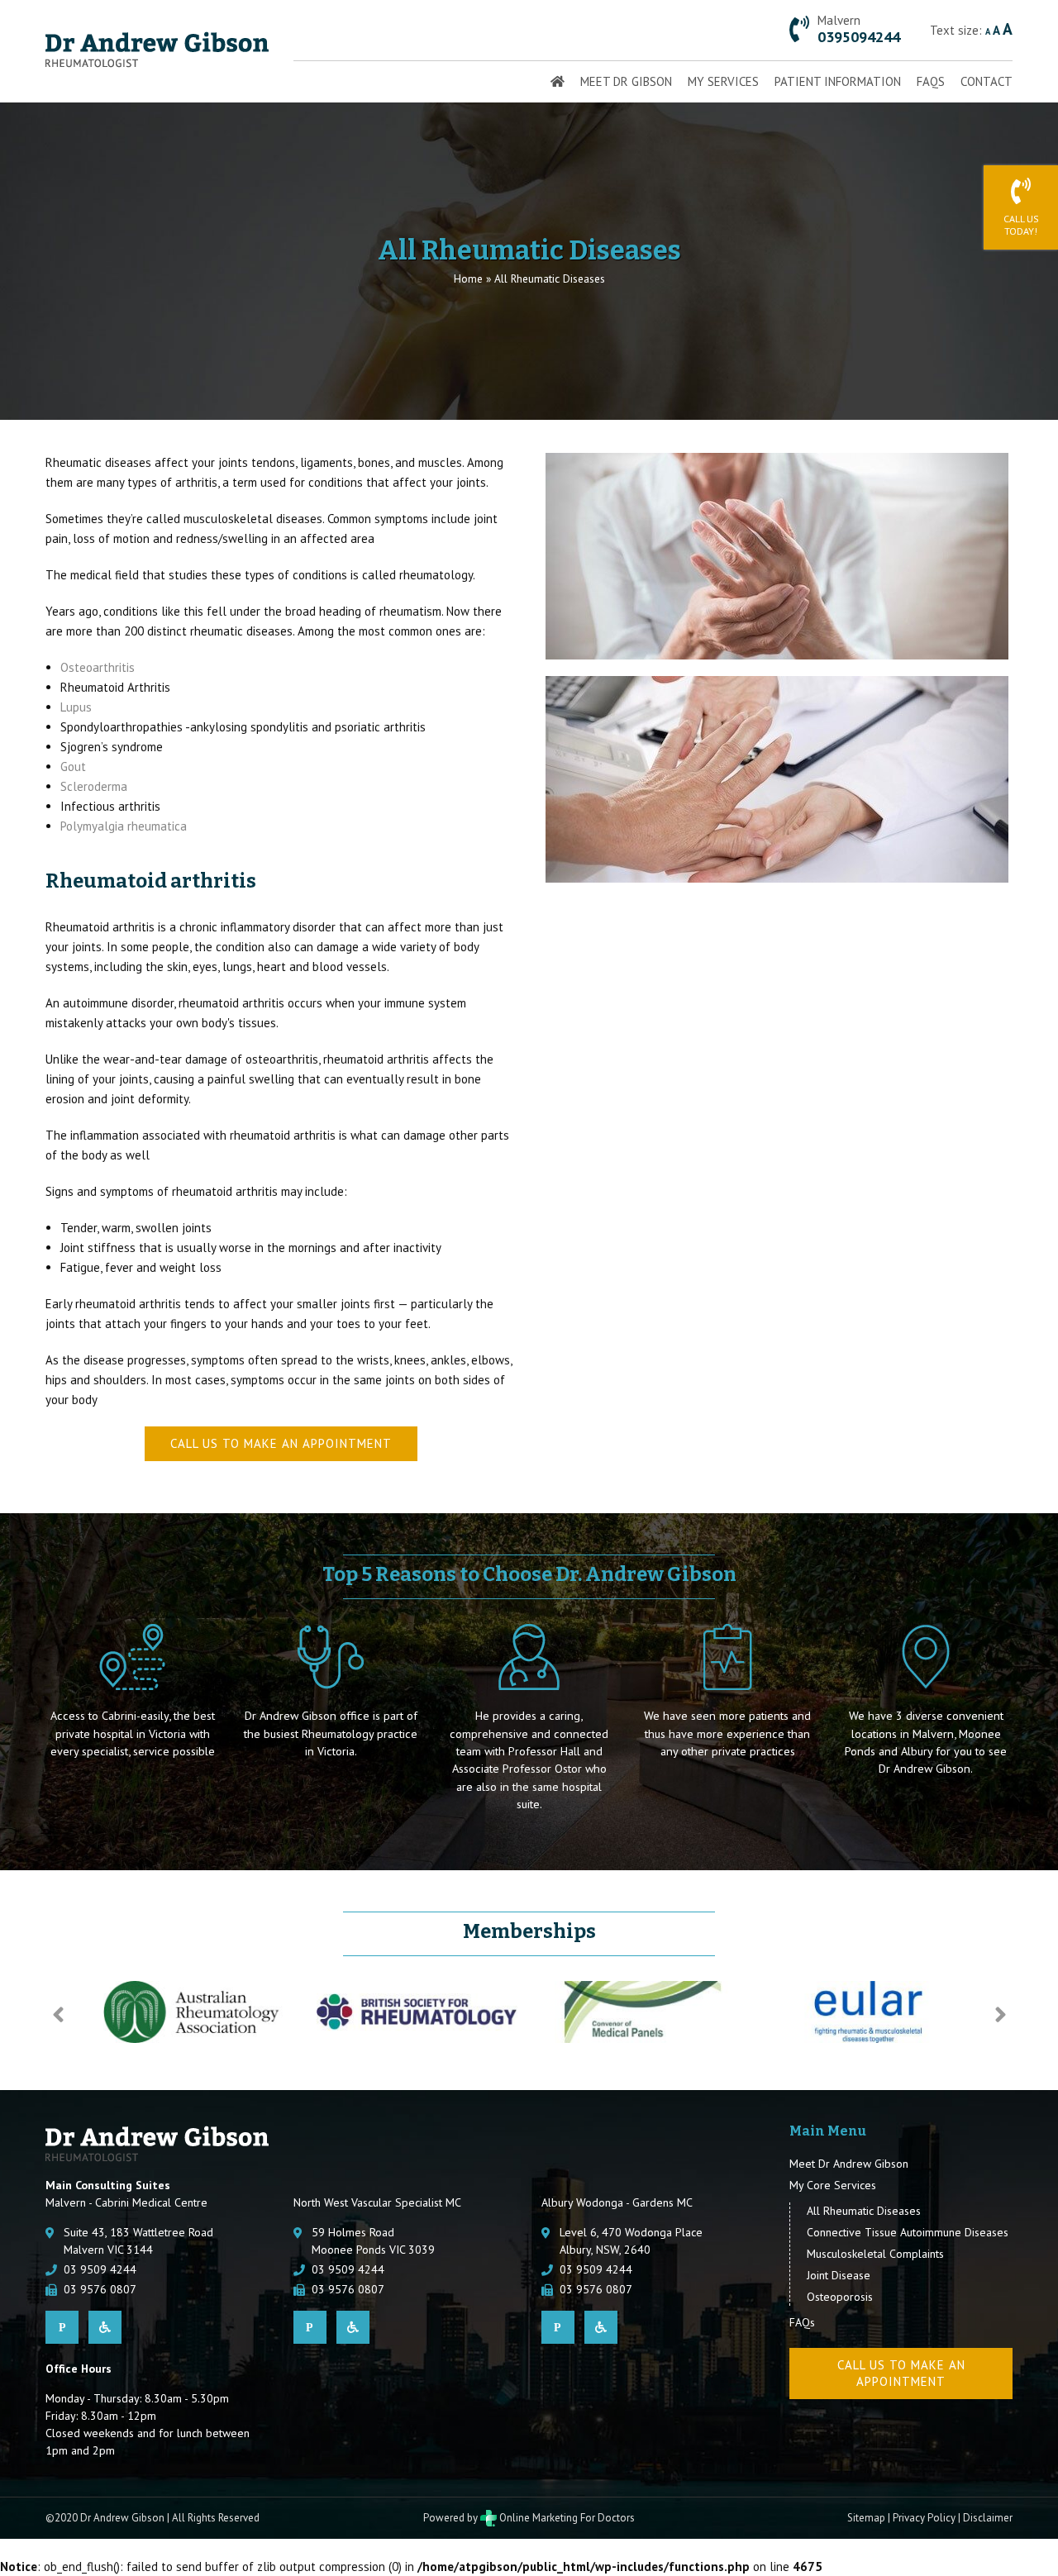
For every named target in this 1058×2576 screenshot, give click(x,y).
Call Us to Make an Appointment (281, 1443)
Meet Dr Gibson (626, 81)
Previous (58, 2015)
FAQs (931, 81)
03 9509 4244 (100, 2269)
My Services (723, 81)
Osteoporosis (840, 2297)
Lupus (76, 707)
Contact (987, 81)
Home (468, 279)
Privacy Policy (924, 2518)
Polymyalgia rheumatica (124, 826)
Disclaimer (988, 2518)
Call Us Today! (1021, 225)
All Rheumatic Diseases (864, 2211)
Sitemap (866, 2518)
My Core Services (833, 2185)
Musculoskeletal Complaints (875, 2254)
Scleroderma (94, 786)
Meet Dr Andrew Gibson (849, 2164)
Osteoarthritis (98, 667)
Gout (73, 767)
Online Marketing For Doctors (566, 2518)
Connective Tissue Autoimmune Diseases (908, 2232)
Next (1000, 2015)
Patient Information (838, 81)
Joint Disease (839, 2275)
